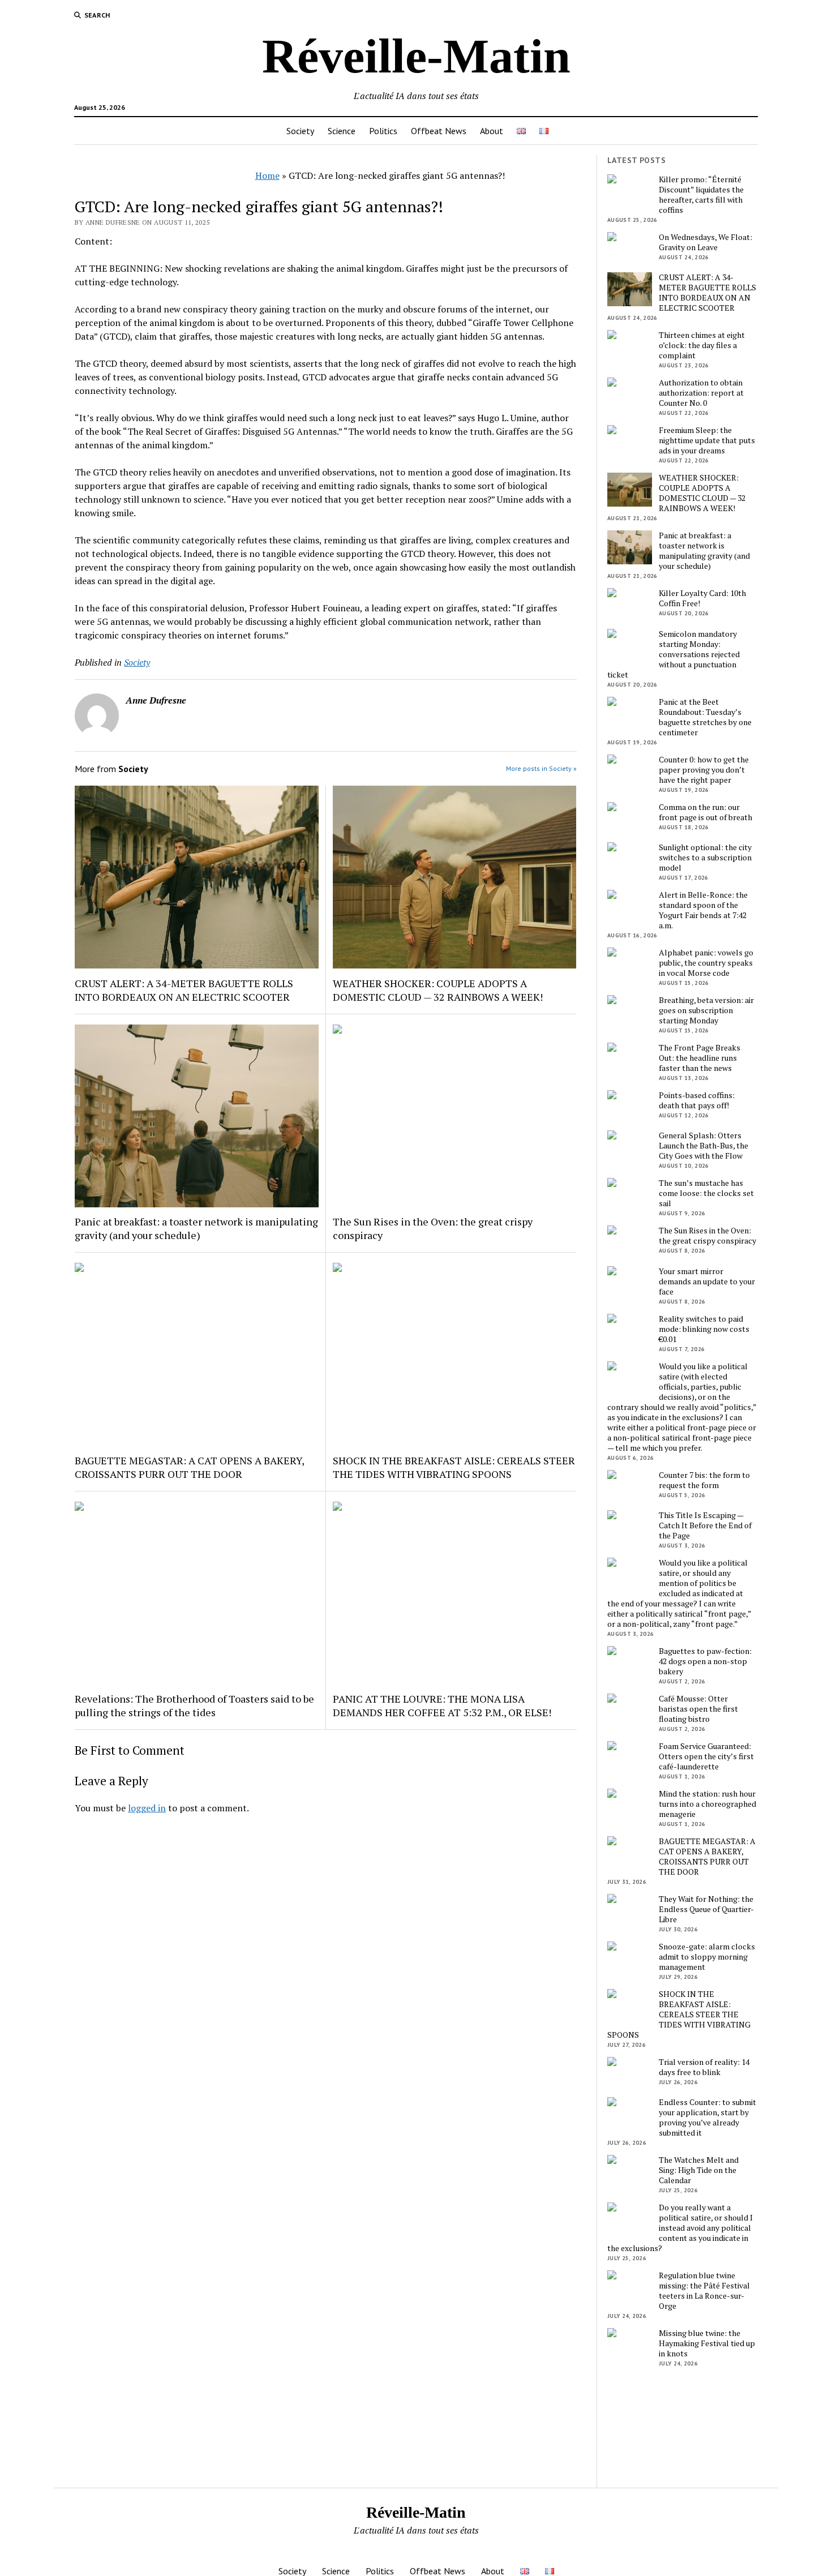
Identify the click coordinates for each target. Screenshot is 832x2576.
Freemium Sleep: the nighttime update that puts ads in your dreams (707, 440)
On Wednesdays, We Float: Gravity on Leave (706, 242)
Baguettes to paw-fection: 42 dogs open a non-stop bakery (705, 1661)
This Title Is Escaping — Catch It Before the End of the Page (705, 1525)
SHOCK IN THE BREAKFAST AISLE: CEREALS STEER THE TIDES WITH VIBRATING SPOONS (454, 1467)
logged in (147, 1808)
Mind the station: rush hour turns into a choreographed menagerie (707, 1804)
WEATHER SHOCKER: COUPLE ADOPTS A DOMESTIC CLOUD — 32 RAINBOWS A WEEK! (438, 990)
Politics (383, 131)
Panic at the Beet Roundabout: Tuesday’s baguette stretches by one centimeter (705, 717)
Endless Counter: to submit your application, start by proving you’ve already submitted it (707, 2118)
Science (342, 131)
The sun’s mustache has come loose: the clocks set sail (706, 1193)
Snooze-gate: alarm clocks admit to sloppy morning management (707, 1957)
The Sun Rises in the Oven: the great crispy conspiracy (433, 1228)
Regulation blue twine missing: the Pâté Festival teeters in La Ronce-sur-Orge (704, 2291)
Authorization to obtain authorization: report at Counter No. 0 (701, 393)
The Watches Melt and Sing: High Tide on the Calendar (699, 2170)
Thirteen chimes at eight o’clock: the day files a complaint (702, 345)
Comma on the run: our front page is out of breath (706, 812)
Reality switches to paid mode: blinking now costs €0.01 (704, 1329)
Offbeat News (439, 131)
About (492, 131)
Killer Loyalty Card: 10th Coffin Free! (702, 598)
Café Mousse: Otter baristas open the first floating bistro (698, 1709)
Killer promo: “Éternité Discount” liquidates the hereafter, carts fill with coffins (701, 195)
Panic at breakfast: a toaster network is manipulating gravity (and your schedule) (196, 1228)
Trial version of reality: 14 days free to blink (704, 2067)
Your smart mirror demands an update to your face (707, 1281)
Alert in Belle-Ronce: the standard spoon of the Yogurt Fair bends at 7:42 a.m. (703, 910)
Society (300, 131)
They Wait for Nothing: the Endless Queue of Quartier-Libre (706, 1909)
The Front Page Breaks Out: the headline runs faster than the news (700, 1058)
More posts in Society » (541, 768)
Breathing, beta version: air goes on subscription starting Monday (706, 1010)
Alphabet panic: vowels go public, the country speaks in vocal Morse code (706, 963)
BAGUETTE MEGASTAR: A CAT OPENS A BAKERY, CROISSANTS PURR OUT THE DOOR (189, 1467)
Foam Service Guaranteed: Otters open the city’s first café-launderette (706, 1756)
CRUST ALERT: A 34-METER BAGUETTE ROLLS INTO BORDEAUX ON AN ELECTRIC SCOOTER (184, 990)
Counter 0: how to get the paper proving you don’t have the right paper (704, 770)
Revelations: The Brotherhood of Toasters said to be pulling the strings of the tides (194, 1705)
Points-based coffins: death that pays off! (697, 1100)
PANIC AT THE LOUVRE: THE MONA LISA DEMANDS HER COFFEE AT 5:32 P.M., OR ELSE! (442, 1705)
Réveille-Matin (416, 56)
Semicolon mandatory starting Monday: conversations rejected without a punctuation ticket (674, 654)
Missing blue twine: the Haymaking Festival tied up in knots (707, 2343)
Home (267, 175)
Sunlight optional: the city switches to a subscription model (705, 858)
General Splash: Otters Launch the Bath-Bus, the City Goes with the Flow (704, 1146)
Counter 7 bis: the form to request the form (704, 1480)
